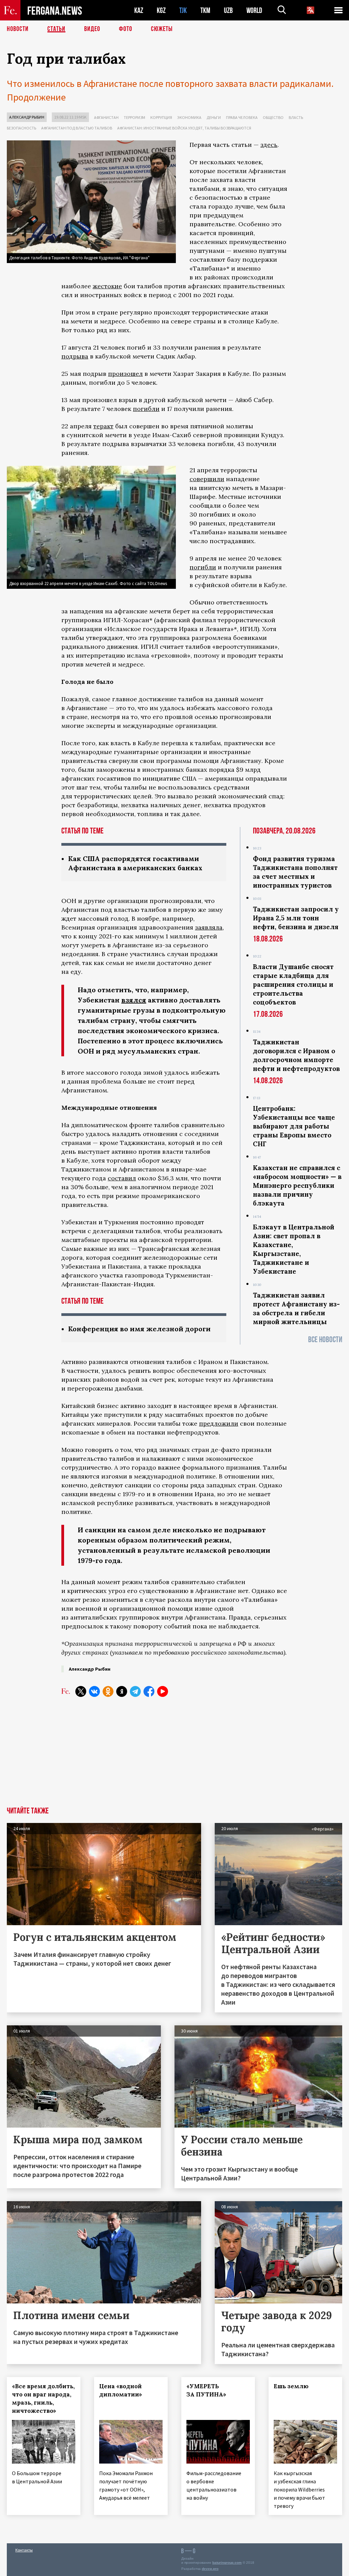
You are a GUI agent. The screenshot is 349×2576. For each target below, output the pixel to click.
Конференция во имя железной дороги (139, 1329)
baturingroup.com (227, 2563)
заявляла (209, 927)
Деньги (214, 117)
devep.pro (210, 2569)
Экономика (189, 117)
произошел (125, 374)
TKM (205, 10)
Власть (296, 117)
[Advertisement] (174, 1756)
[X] (81, 1691)
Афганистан (106, 117)
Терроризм (134, 117)
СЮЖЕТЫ (162, 29)
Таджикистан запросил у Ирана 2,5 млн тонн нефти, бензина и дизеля (296, 918)
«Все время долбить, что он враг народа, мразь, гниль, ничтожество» (43, 2398)
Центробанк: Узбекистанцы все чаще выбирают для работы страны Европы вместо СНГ (294, 1126)
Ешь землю (291, 2386)
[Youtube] (163, 1691)
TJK (183, 10)
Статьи (56, 29)
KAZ (139, 10)
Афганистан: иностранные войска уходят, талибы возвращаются (184, 128)
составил (122, 1178)
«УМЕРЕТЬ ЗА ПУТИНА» (206, 2390)
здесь (269, 145)
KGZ (161, 10)
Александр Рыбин (27, 117)
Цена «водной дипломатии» (121, 2390)
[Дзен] (122, 1691)
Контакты (24, 2550)
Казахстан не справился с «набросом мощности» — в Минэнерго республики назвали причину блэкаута (297, 1185)
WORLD (254, 10)
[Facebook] (149, 1691)
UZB (228, 10)
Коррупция (161, 117)
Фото (126, 29)
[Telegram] (135, 1691)
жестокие (107, 286)
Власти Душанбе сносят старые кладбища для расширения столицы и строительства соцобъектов (293, 984)
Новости (18, 29)
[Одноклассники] (108, 1691)
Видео (92, 29)
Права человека (242, 117)
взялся (134, 1000)
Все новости (325, 1340)
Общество (273, 117)
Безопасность (21, 128)
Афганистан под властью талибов (77, 128)
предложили (219, 1423)
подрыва (75, 356)
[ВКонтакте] (94, 1691)
